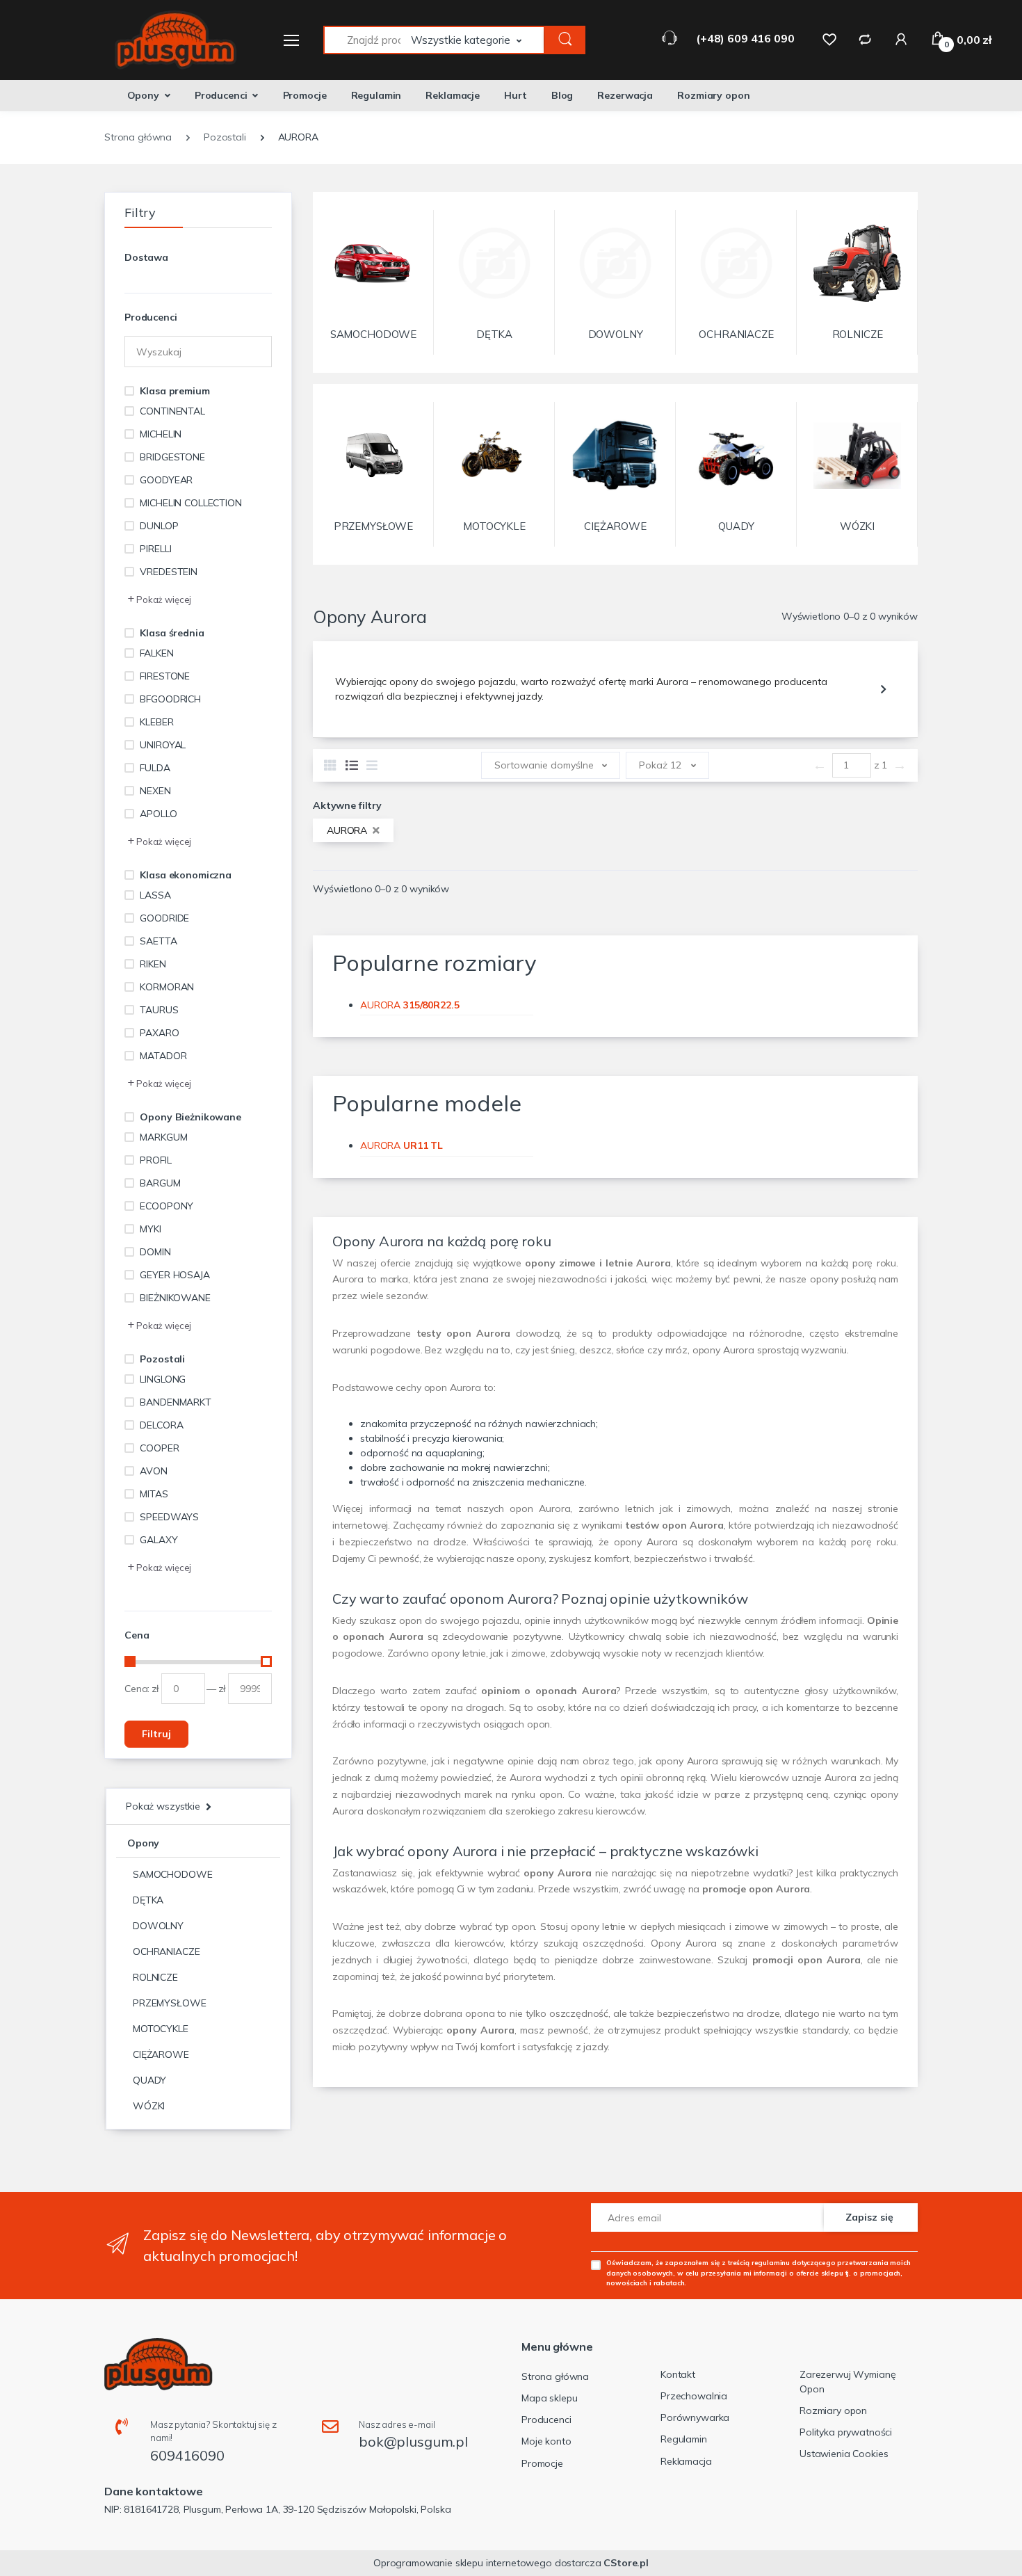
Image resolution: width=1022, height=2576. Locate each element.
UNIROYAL (163, 745)
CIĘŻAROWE (161, 2054)
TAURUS (159, 1010)
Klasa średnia (172, 633)
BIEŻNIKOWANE (175, 1298)
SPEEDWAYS (169, 1517)
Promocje (305, 95)
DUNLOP (159, 526)
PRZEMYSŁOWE (169, 2003)
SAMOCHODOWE (172, 1874)
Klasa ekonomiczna (186, 875)
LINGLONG (163, 1379)
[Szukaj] (565, 40)
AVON (153, 1471)
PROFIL (155, 1160)
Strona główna (555, 2376)
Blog (562, 95)
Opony (143, 95)
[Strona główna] (167, 40)
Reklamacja (686, 2461)
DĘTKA (148, 1900)
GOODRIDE (164, 918)
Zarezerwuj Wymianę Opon (847, 2382)
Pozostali (162, 1359)
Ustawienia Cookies (844, 2454)
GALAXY (159, 1540)
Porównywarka (695, 2417)
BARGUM (160, 1183)
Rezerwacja (625, 95)
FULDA (155, 768)
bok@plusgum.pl (413, 2441)
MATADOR (163, 1056)
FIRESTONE (165, 676)
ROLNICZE (155, 1977)
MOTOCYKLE (161, 2029)
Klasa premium (175, 391)
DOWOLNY (158, 1926)
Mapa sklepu (549, 2398)
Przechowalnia (694, 2396)
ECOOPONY (167, 1206)
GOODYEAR (166, 480)
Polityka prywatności (846, 2432)
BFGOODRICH (170, 699)
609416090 (187, 2455)
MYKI (150, 1229)
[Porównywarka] (865, 39)
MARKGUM (163, 1137)
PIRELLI (155, 549)
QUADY (149, 2080)
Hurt (515, 95)
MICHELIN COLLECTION (190, 503)
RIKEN (153, 964)
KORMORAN (167, 987)
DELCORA (161, 1425)
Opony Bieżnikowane (190, 1117)
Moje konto (546, 2441)
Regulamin (376, 95)
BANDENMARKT (175, 1402)
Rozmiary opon (713, 95)
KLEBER (156, 722)
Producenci (221, 95)
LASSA (155, 895)
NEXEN (155, 791)
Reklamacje (453, 95)
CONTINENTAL (172, 411)
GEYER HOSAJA (175, 1275)
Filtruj (156, 1734)
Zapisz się (869, 2217)
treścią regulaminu (759, 2262)
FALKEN (156, 653)
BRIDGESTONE (172, 457)
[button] (478, 40)
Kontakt (678, 2374)
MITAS (154, 1494)
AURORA (348, 830)
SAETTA (158, 941)
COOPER (159, 1448)
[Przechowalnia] (829, 39)
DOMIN (155, 1252)
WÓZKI (149, 2106)
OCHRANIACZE (166, 1951)
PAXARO (159, 1033)
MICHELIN (161, 434)
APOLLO (158, 814)
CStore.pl (626, 2563)
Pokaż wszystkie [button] (163, 1806)
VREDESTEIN (169, 572)
